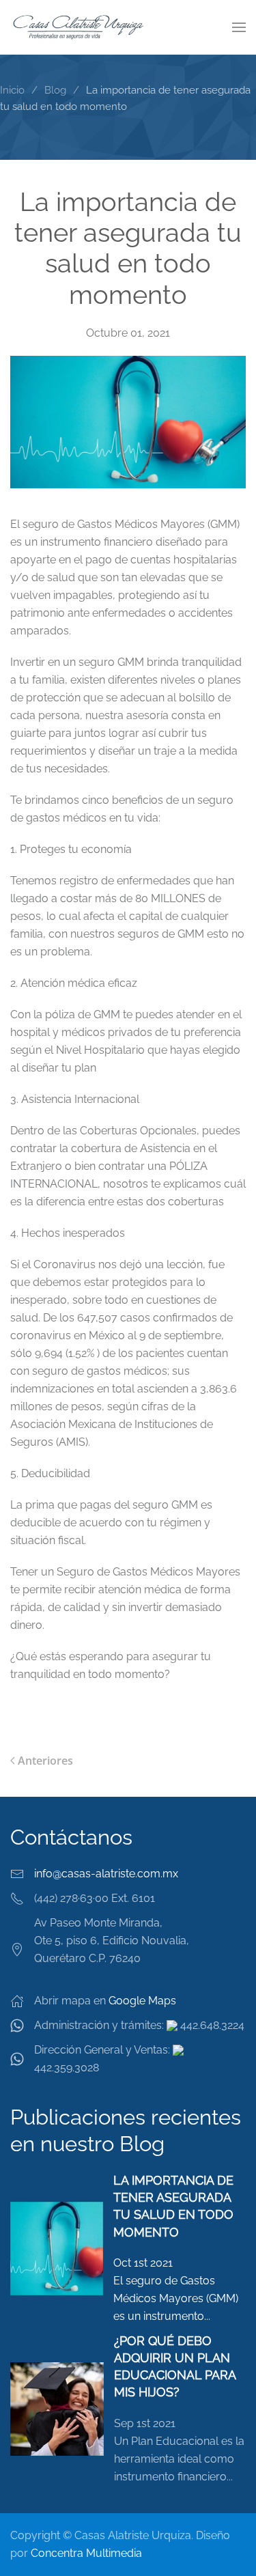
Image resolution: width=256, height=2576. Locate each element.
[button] (239, 27)
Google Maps (142, 2001)
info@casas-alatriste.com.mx (106, 1874)
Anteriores (45, 1761)
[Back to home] (79, 27)
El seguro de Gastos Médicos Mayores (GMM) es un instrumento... (176, 2298)
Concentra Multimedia (86, 2553)
